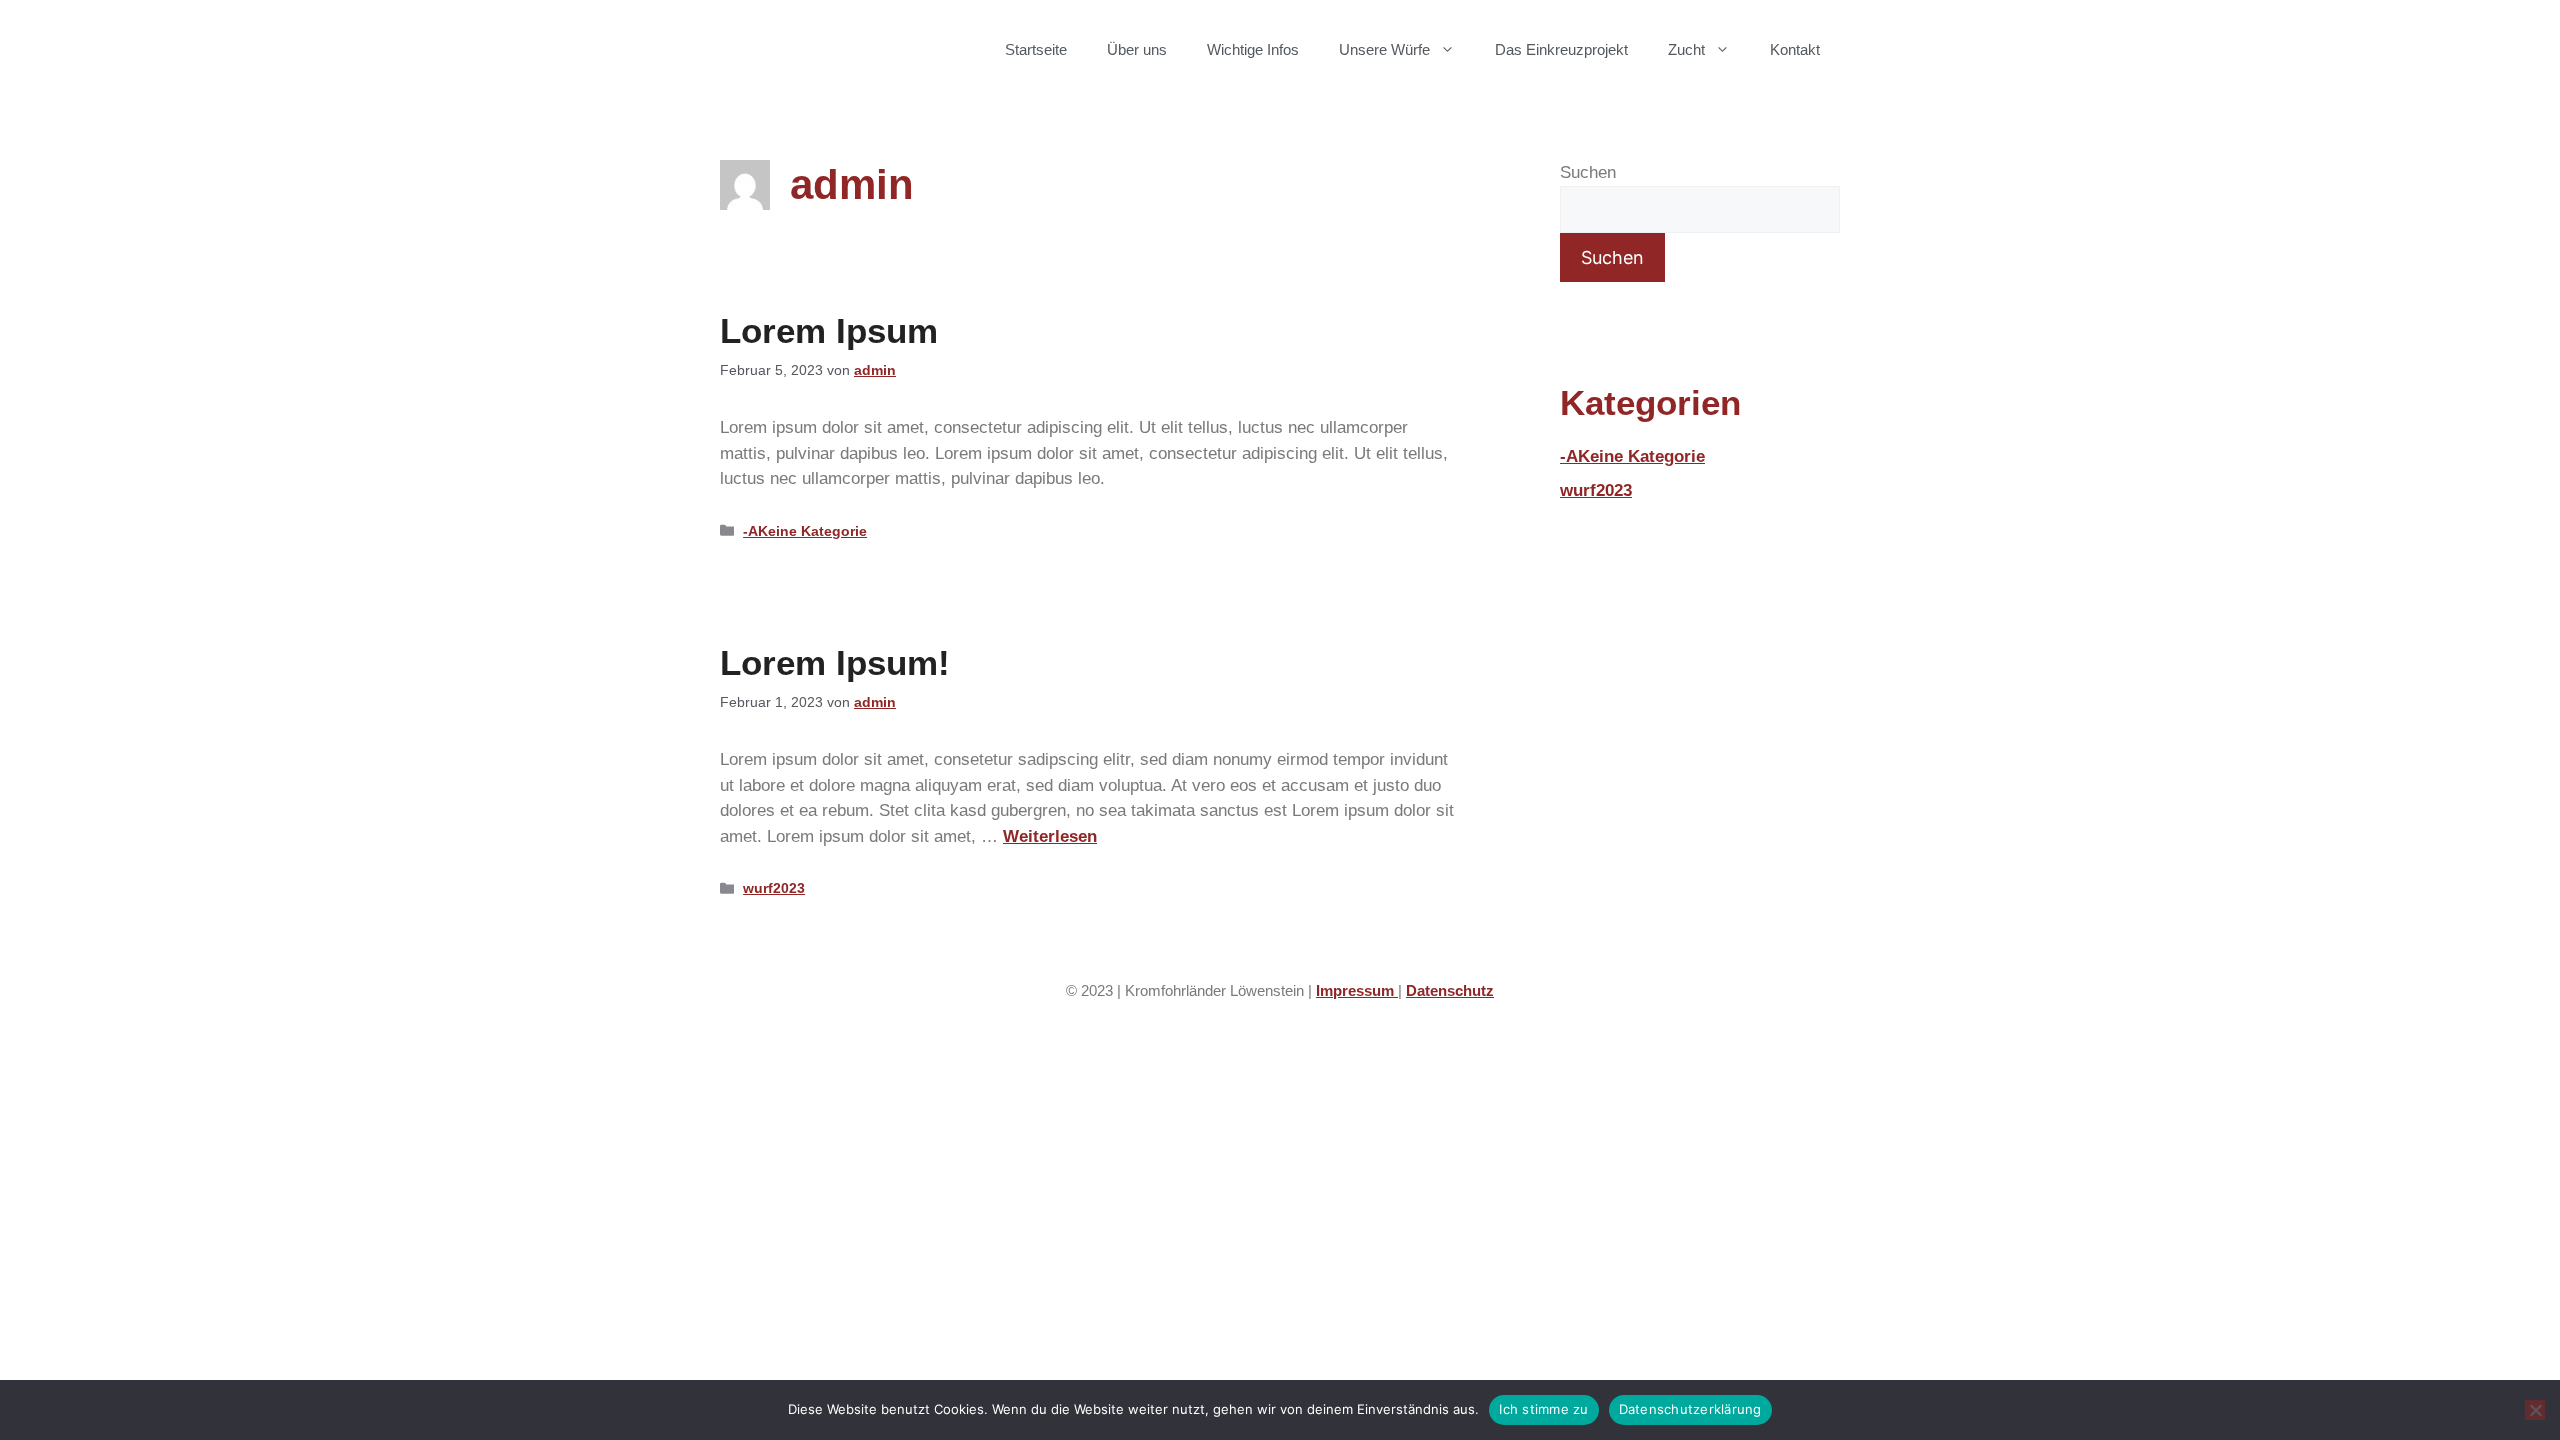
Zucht (1686, 49)
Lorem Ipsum (829, 330)
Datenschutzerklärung (1690, 1409)
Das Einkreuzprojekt (1561, 49)
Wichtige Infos (1253, 49)
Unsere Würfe (1384, 49)
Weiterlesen (1050, 836)
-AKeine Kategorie (805, 531)
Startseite (1036, 49)
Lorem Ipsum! (835, 662)
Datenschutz (1450, 990)
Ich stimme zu (1543, 1409)
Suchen (1588, 172)
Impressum (1357, 990)
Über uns (1137, 49)
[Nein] (2535, 1410)
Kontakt (1795, 49)
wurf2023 (774, 888)
